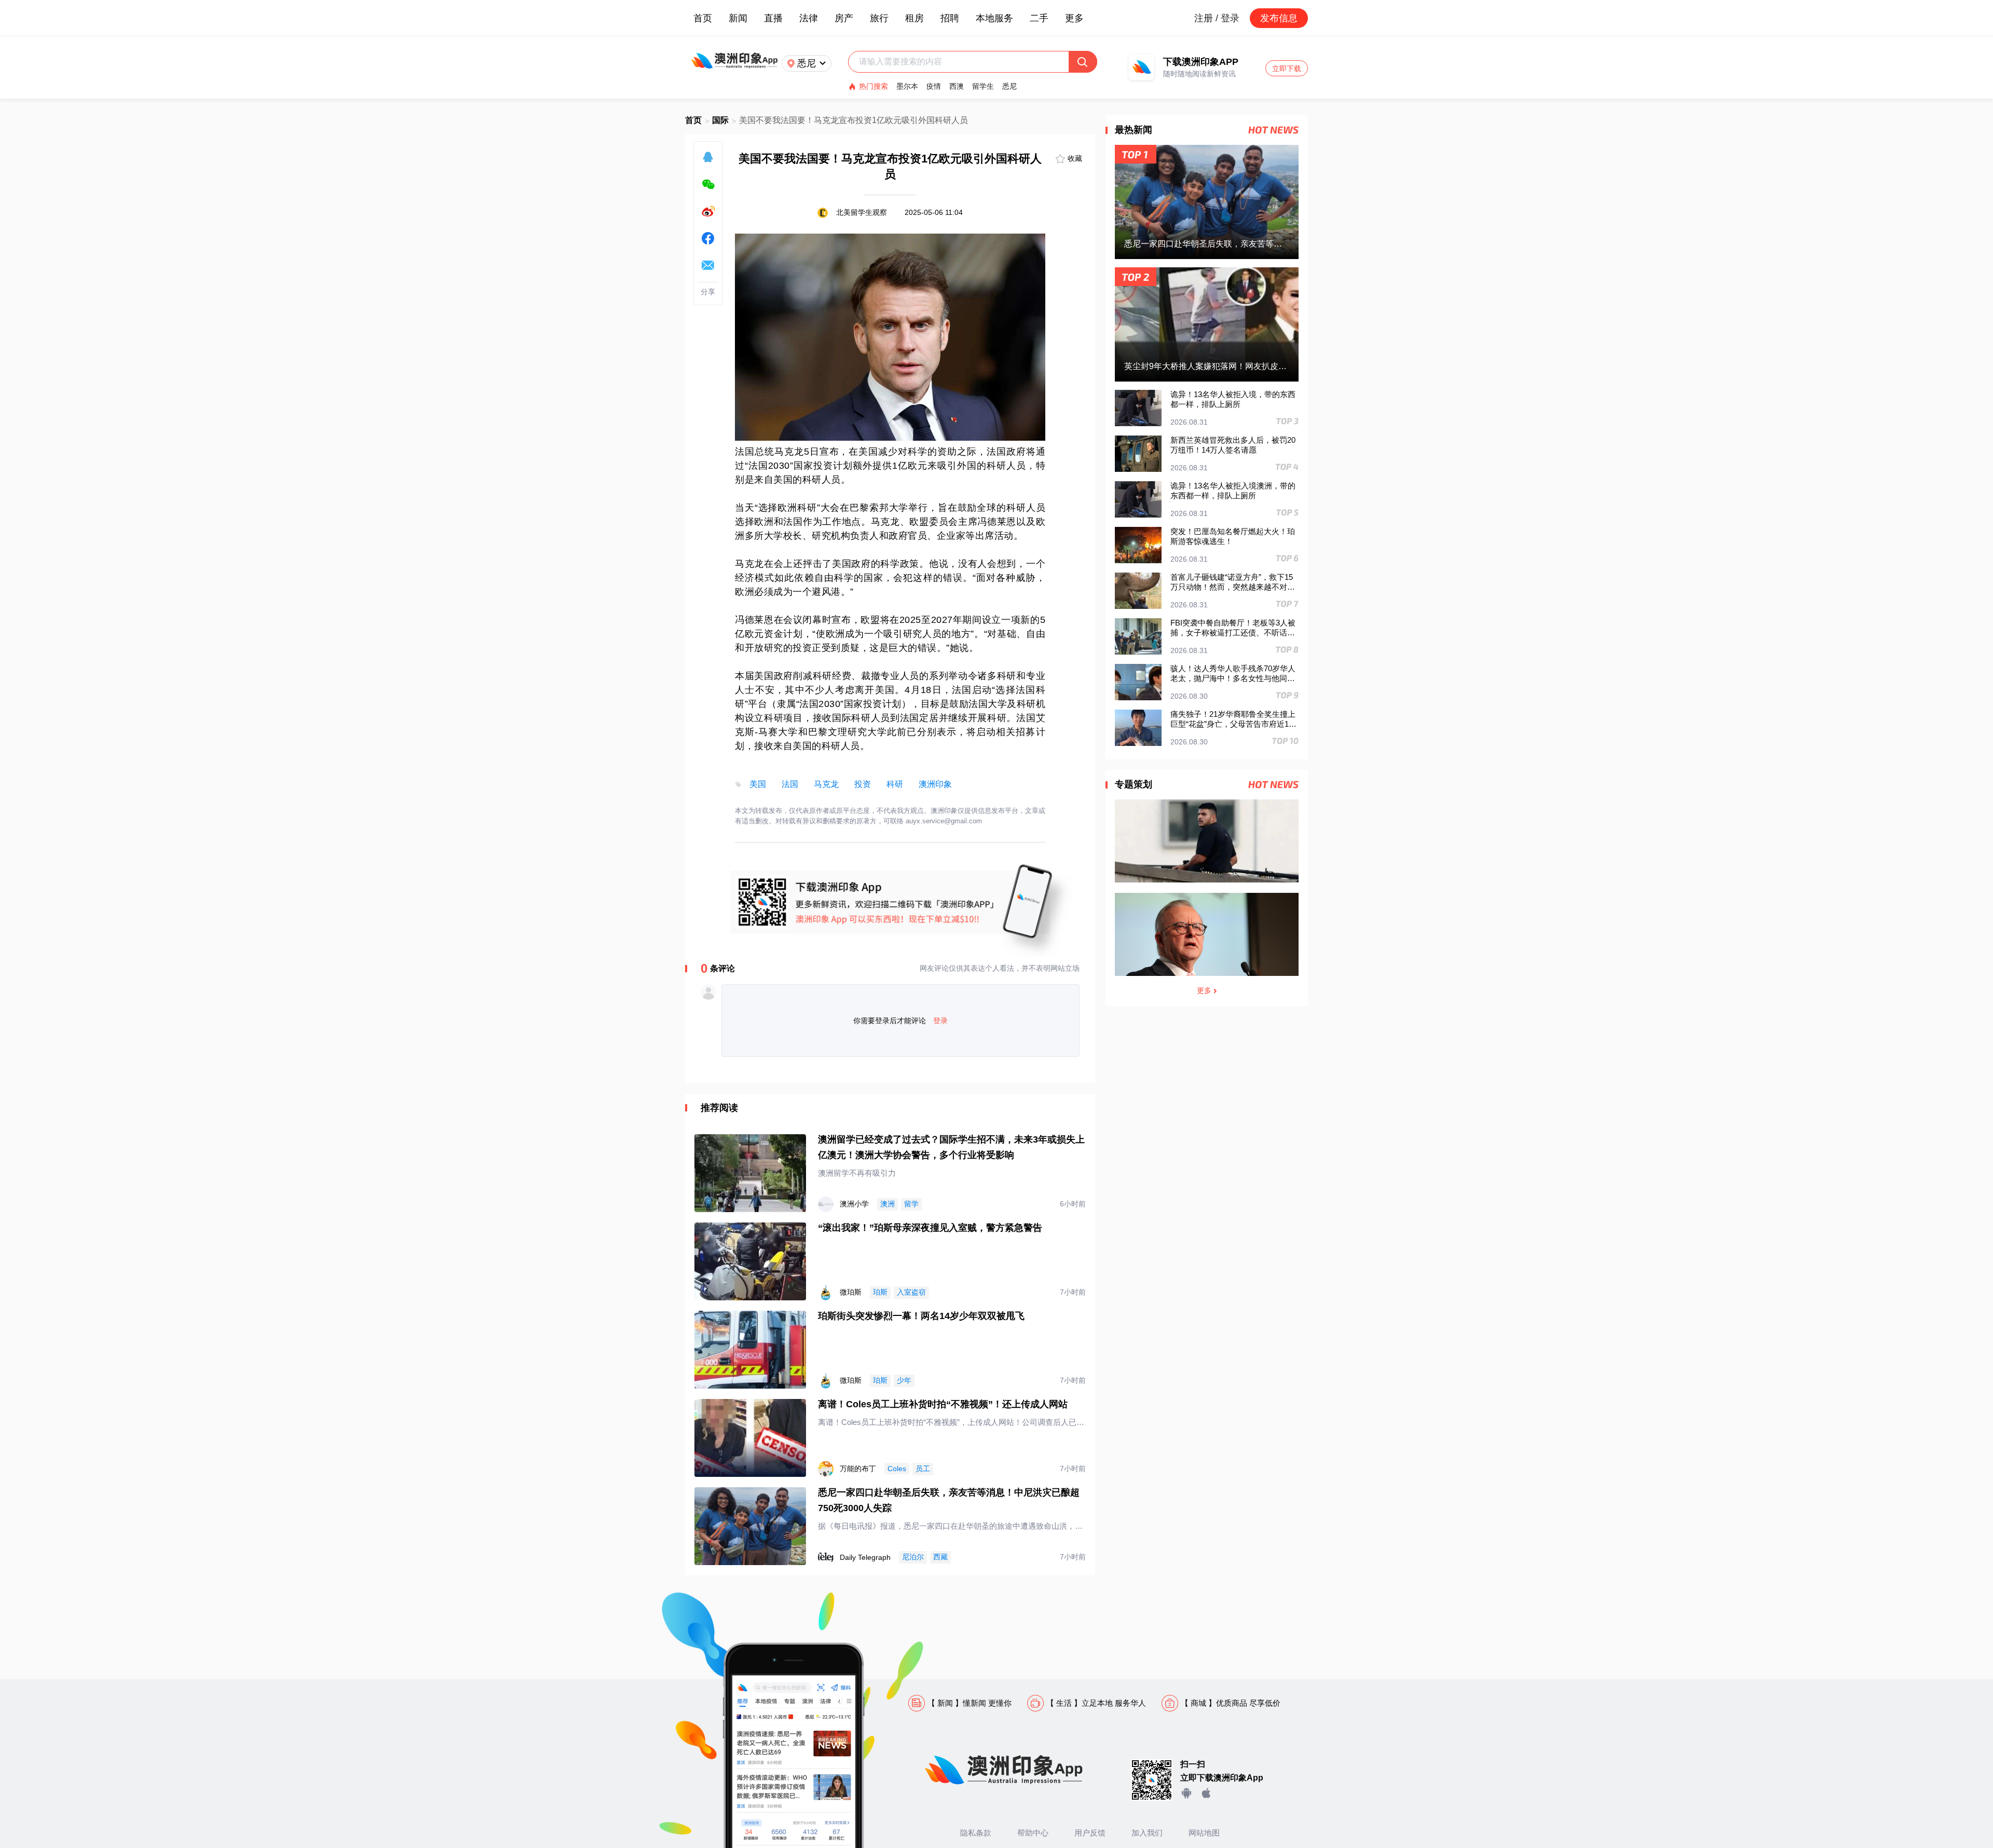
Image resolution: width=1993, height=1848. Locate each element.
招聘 (950, 18)
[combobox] (964, 62)
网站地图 (1204, 1833)
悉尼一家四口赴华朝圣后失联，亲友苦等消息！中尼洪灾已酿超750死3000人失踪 (949, 1500)
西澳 (957, 86)
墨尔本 (907, 86)
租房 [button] (914, 18)
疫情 (934, 86)
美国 (758, 784)
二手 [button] (1039, 18)
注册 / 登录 (1217, 18)
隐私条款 (976, 1833)
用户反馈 (1090, 1833)
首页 (703, 18)
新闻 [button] (738, 18)
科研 (895, 784)
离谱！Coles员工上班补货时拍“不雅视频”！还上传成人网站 (943, 1404)
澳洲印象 (935, 784)
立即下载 (1287, 69)
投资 (863, 784)
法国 (790, 784)
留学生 (983, 86)
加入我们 (1147, 1833)
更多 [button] (1074, 18)
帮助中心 (1033, 1833)
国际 (720, 120)
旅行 (879, 18)
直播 (773, 18)
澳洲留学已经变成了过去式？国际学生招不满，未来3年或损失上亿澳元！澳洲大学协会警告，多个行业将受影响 (951, 1147)
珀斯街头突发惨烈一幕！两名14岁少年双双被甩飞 (921, 1316)
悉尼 (1009, 86)
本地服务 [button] (994, 18)
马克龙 (826, 784)
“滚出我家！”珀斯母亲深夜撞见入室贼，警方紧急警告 (930, 1228)
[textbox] (964, 62)
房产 (844, 18)
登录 (940, 1021)
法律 (809, 18)
